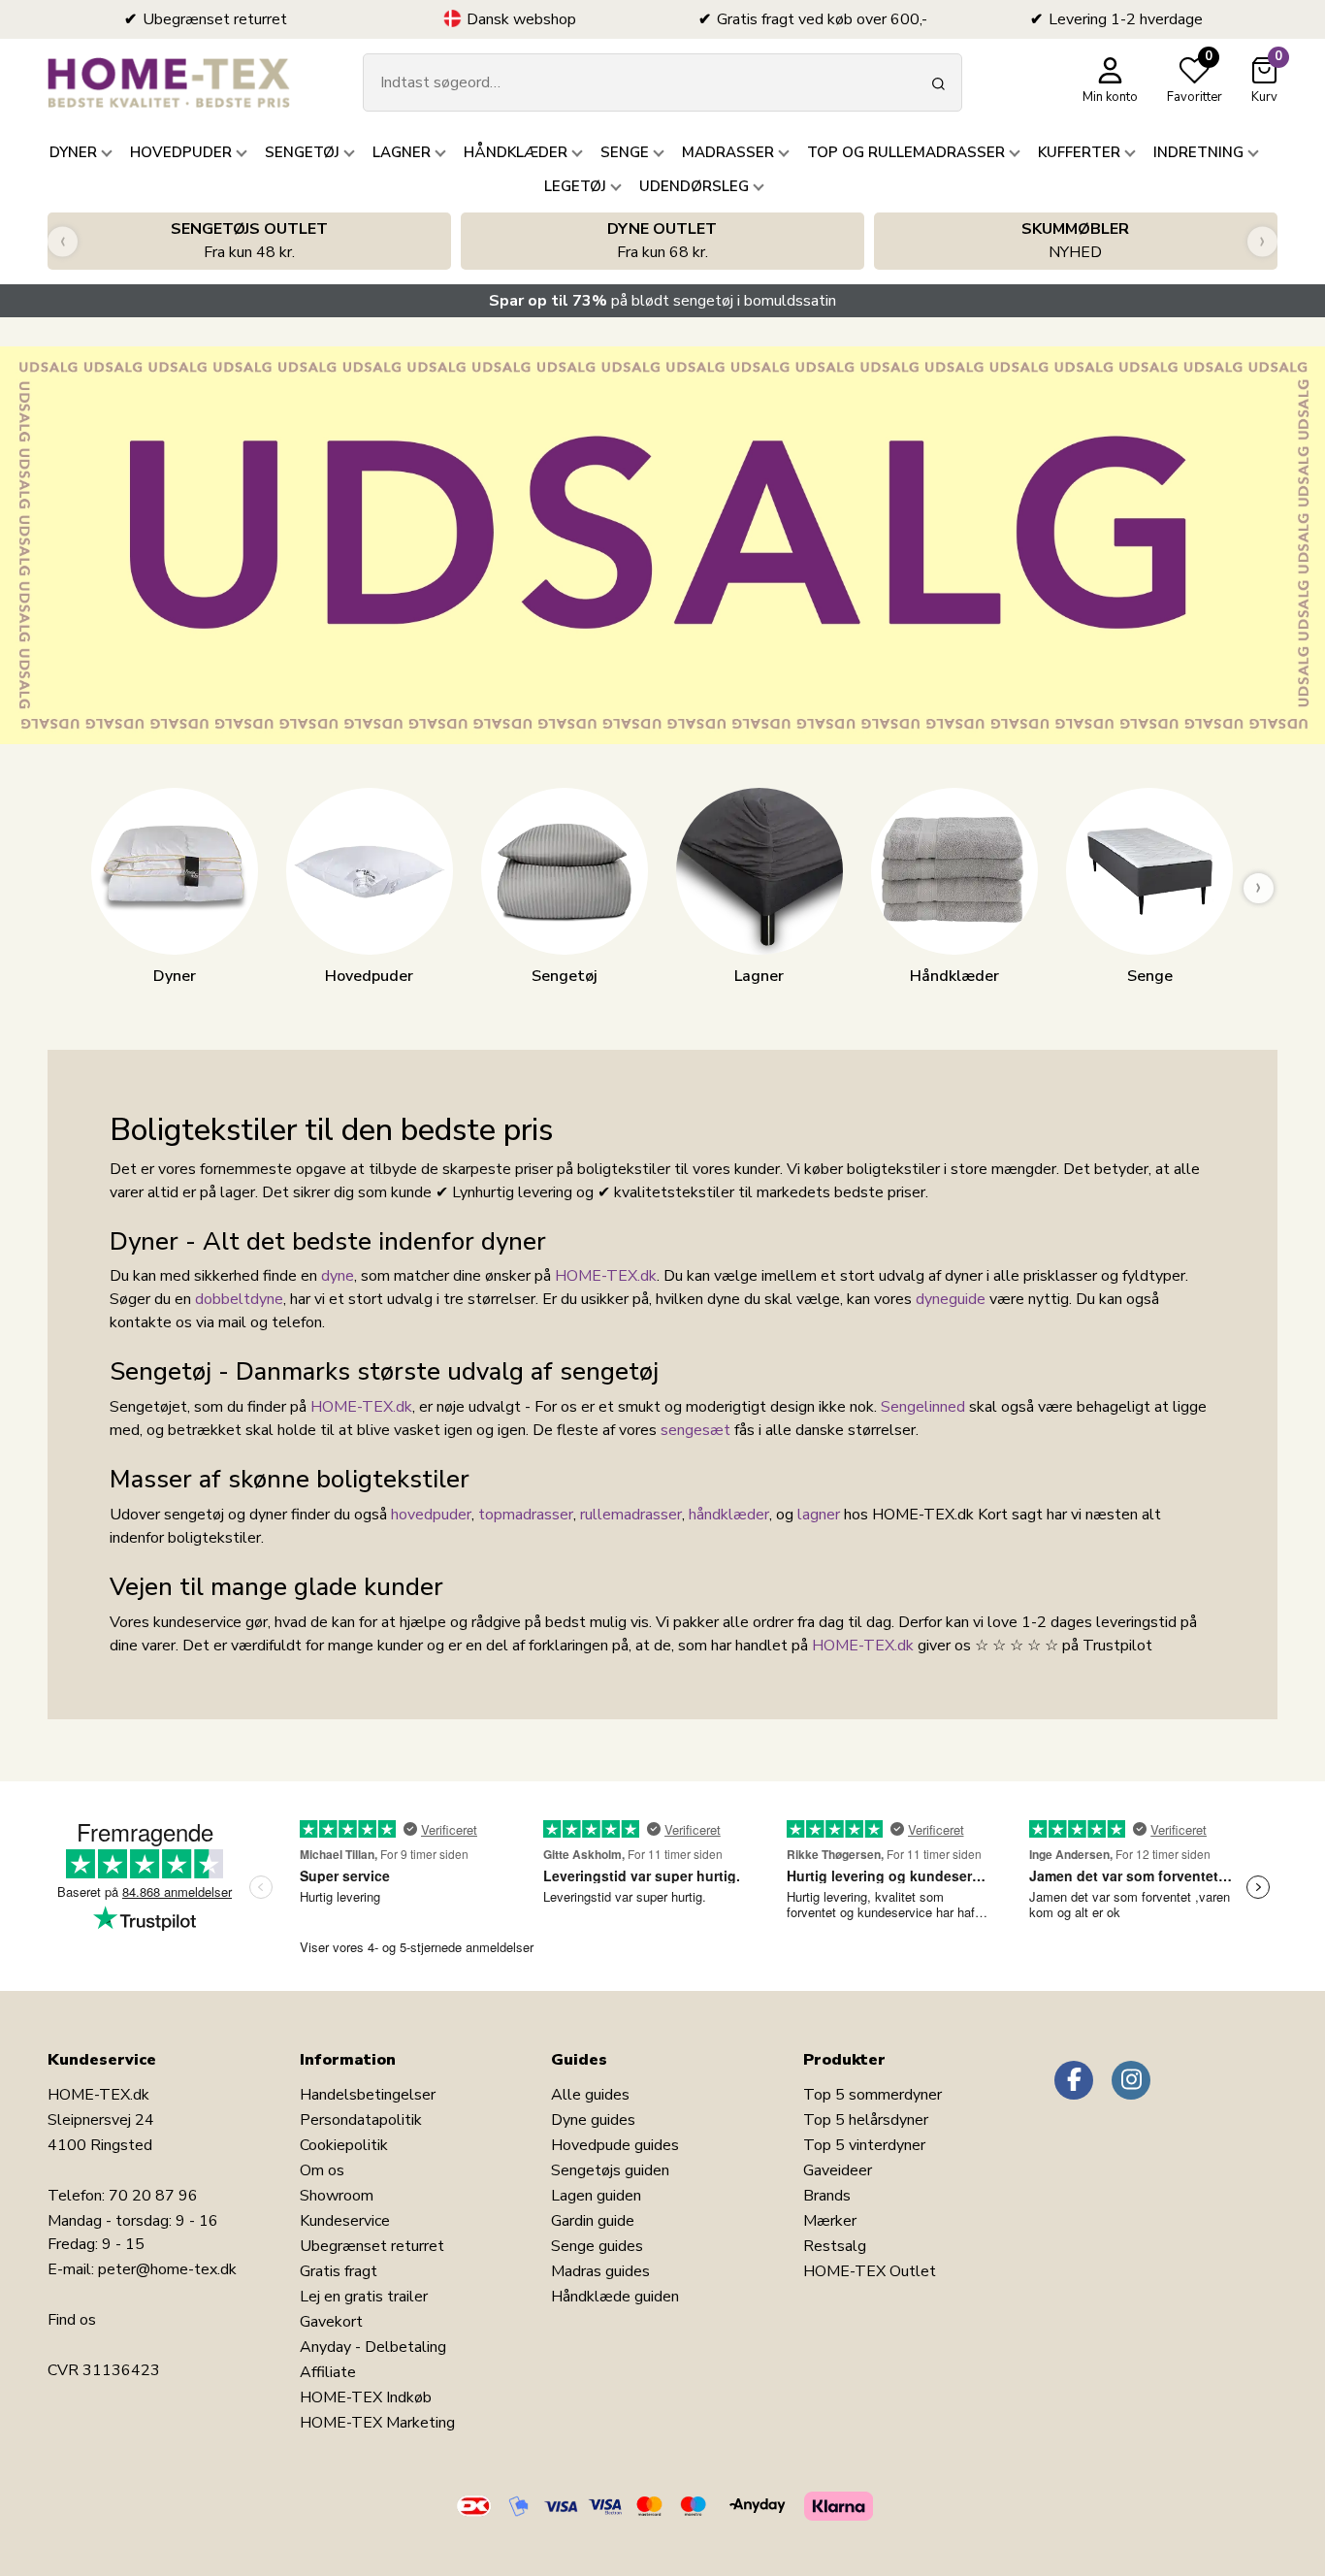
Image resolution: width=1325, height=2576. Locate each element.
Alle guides (590, 2095)
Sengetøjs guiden (610, 2170)
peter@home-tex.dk (167, 2269)
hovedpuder (431, 1515)
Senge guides (597, 2246)
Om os (322, 2170)
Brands (827, 2196)
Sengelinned (923, 1407)
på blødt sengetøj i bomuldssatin (662, 301)
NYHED (1075, 241)
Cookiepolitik (344, 2145)
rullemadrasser (631, 1515)
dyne (338, 1276)
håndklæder (729, 1515)
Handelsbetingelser (368, 2095)
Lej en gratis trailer (364, 2297)
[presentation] (63, 241)
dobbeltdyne (239, 1299)
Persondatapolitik (361, 2120)
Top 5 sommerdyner (873, 2095)
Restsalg (835, 2246)
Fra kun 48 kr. (249, 241)
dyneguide (951, 1299)
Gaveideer (838, 2170)
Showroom (337, 2196)
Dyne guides (593, 2120)
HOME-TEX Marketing (377, 2423)
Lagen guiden (596, 2196)
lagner (819, 1515)
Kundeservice (345, 2221)
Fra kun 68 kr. (662, 241)
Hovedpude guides (615, 2145)
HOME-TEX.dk (606, 1276)
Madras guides (600, 2271)
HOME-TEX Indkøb (366, 2397)
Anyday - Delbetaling (373, 2347)
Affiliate (328, 2372)
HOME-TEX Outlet (870, 2271)
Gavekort (331, 2322)
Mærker (830, 2221)
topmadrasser (526, 1515)
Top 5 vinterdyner (864, 2145)
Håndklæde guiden (615, 2297)
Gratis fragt (339, 2271)
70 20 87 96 (153, 2196)
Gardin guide (593, 2221)
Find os (72, 2320)
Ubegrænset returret (372, 2246)
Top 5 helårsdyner (866, 2120)
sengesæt (695, 1430)
